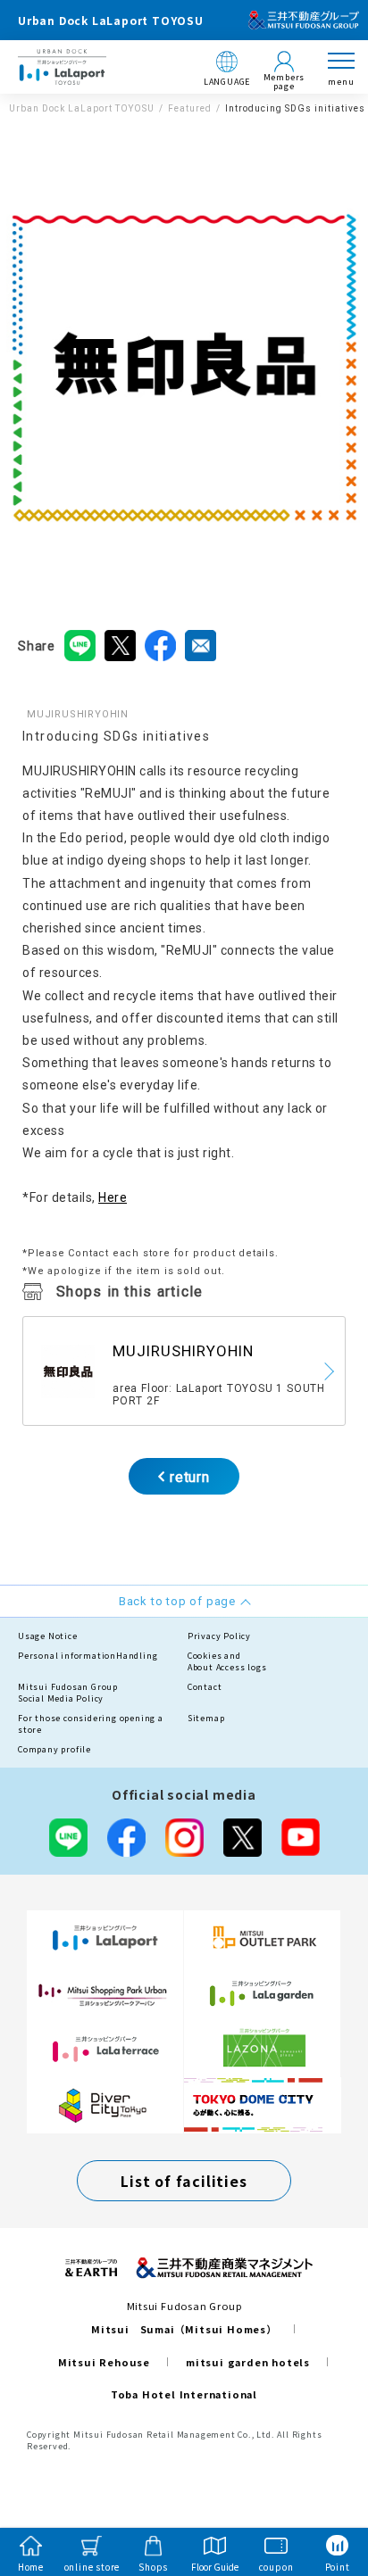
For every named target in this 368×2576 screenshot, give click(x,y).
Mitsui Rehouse (104, 2362)
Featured (190, 108)
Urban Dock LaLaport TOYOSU (82, 108)
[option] (184, 367)
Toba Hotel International (184, 2394)
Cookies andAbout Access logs (227, 1662)
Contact (205, 1687)
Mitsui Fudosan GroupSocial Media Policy (68, 1693)
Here (113, 1197)
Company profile (54, 1749)
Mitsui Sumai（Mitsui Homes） (184, 2329)
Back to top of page (325, 2492)
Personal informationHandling (88, 1656)
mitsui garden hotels (248, 2362)
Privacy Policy (219, 1636)
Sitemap (206, 1718)
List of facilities (184, 2181)
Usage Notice (48, 1636)
